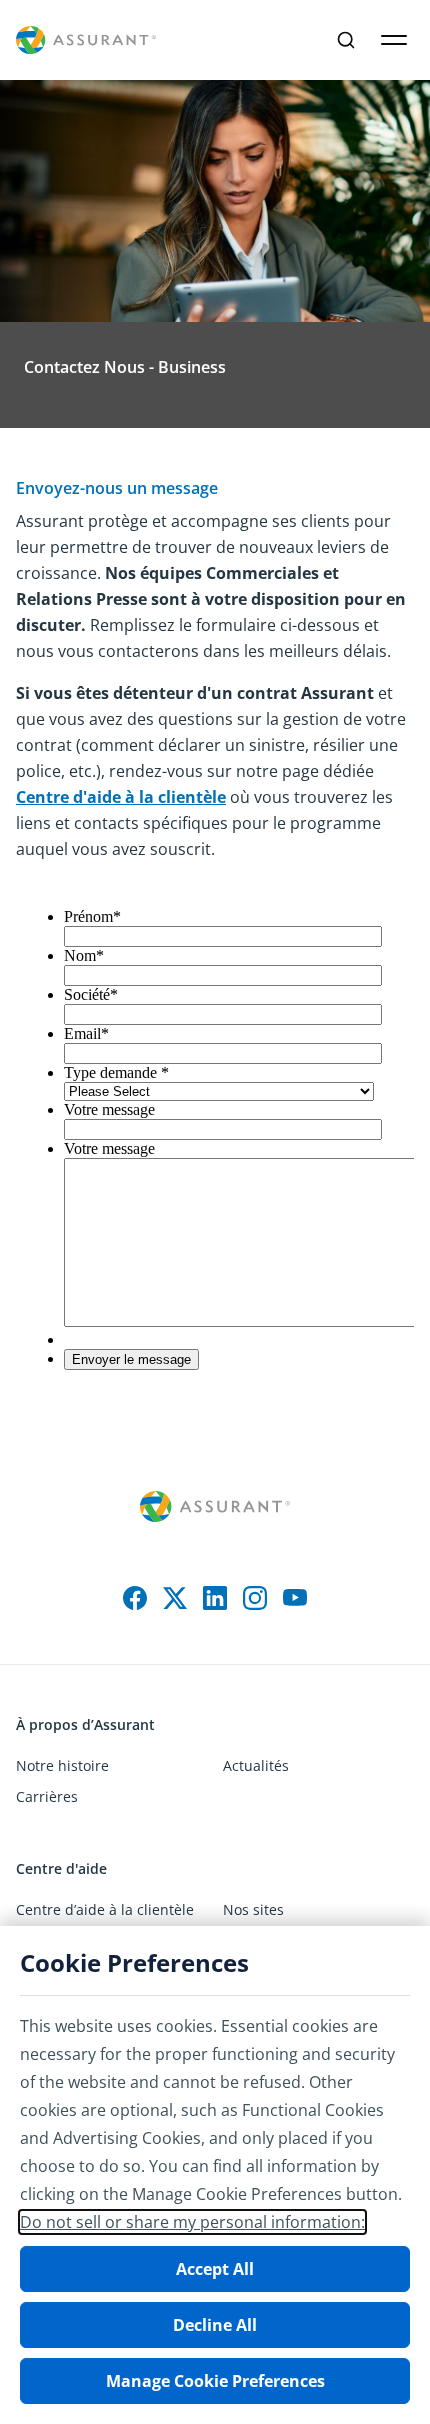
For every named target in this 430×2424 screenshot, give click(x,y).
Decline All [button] (215, 2325)
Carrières (47, 1796)
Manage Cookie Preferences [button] (215, 2381)
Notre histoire (62, 1765)
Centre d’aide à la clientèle (105, 1909)
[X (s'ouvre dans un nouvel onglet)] (175, 1598)
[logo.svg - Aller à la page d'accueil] (86, 40)
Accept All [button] (215, 2269)
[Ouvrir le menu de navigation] (394, 40)
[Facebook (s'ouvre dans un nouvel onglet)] (135, 1598)
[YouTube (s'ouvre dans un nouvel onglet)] (295, 1598)
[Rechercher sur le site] (346, 40)
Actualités (256, 1765)
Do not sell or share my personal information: (192, 2222)
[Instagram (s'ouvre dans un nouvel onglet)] (255, 1598)
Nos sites (253, 1909)
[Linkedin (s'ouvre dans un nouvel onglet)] (215, 1598)
